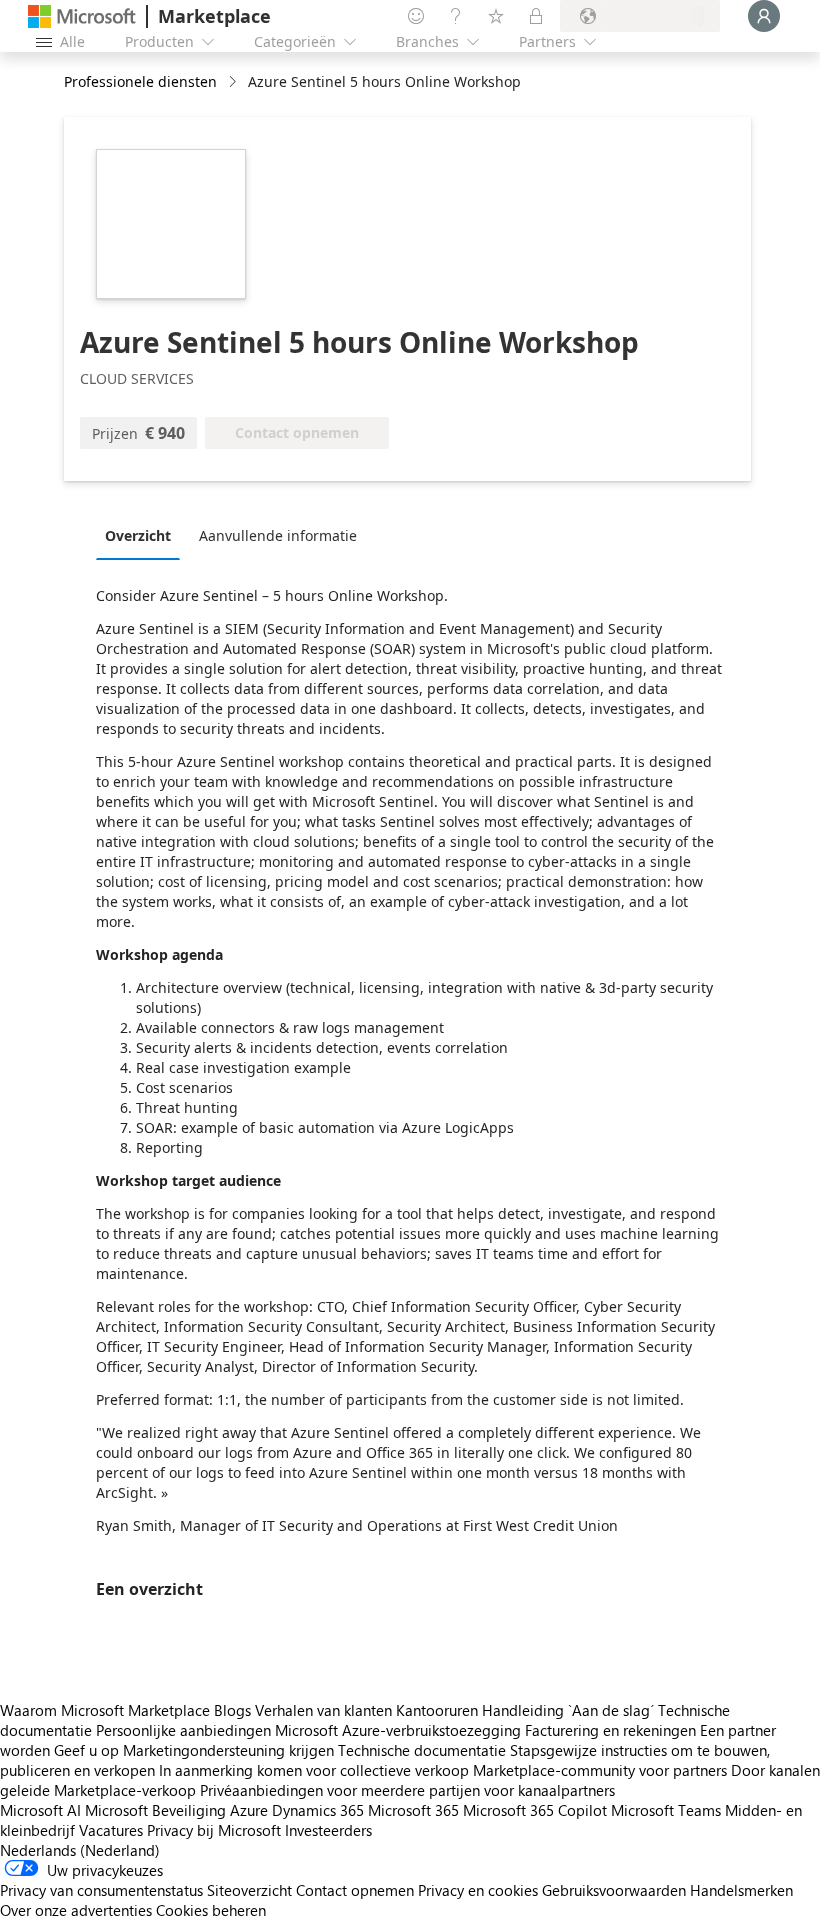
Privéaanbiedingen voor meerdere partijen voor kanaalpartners (407, 1790)
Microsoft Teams (666, 1810)
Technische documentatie (422, 1750)
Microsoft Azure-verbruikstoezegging (400, 1730)
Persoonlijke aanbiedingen (183, 1730)
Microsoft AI (40, 1810)
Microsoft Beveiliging (155, 1810)
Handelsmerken (741, 1890)
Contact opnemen (355, 1890)
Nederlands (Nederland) (80, 1850)
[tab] (143, 535)
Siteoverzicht (249, 1890)
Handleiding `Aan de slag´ (568, 1710)
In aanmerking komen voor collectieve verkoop (314, 1770)
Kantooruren (437, 1710)
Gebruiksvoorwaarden (614, 1890)
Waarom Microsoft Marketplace (105, 1710)
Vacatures (111, 1830)
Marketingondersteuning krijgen (228, 1750)
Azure (249, 1810)
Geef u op (86, 1750)
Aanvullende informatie (278, 535)
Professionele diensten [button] (140, 81)
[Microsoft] (82, 16)
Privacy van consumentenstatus (101, 1890)
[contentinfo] (234, 82)
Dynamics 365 (318, 1810)
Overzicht (138, 535)
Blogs (232, 1710)
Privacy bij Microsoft (214, 1830)
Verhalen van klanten (323, 1710)
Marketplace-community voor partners (600, 1770)
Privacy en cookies (478, 1890)
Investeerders (328, 1830)
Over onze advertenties (76, 1910)
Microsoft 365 (413, 1810)
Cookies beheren (211, 1910)
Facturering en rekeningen (610, 1730)
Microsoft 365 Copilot (535, 1810)
